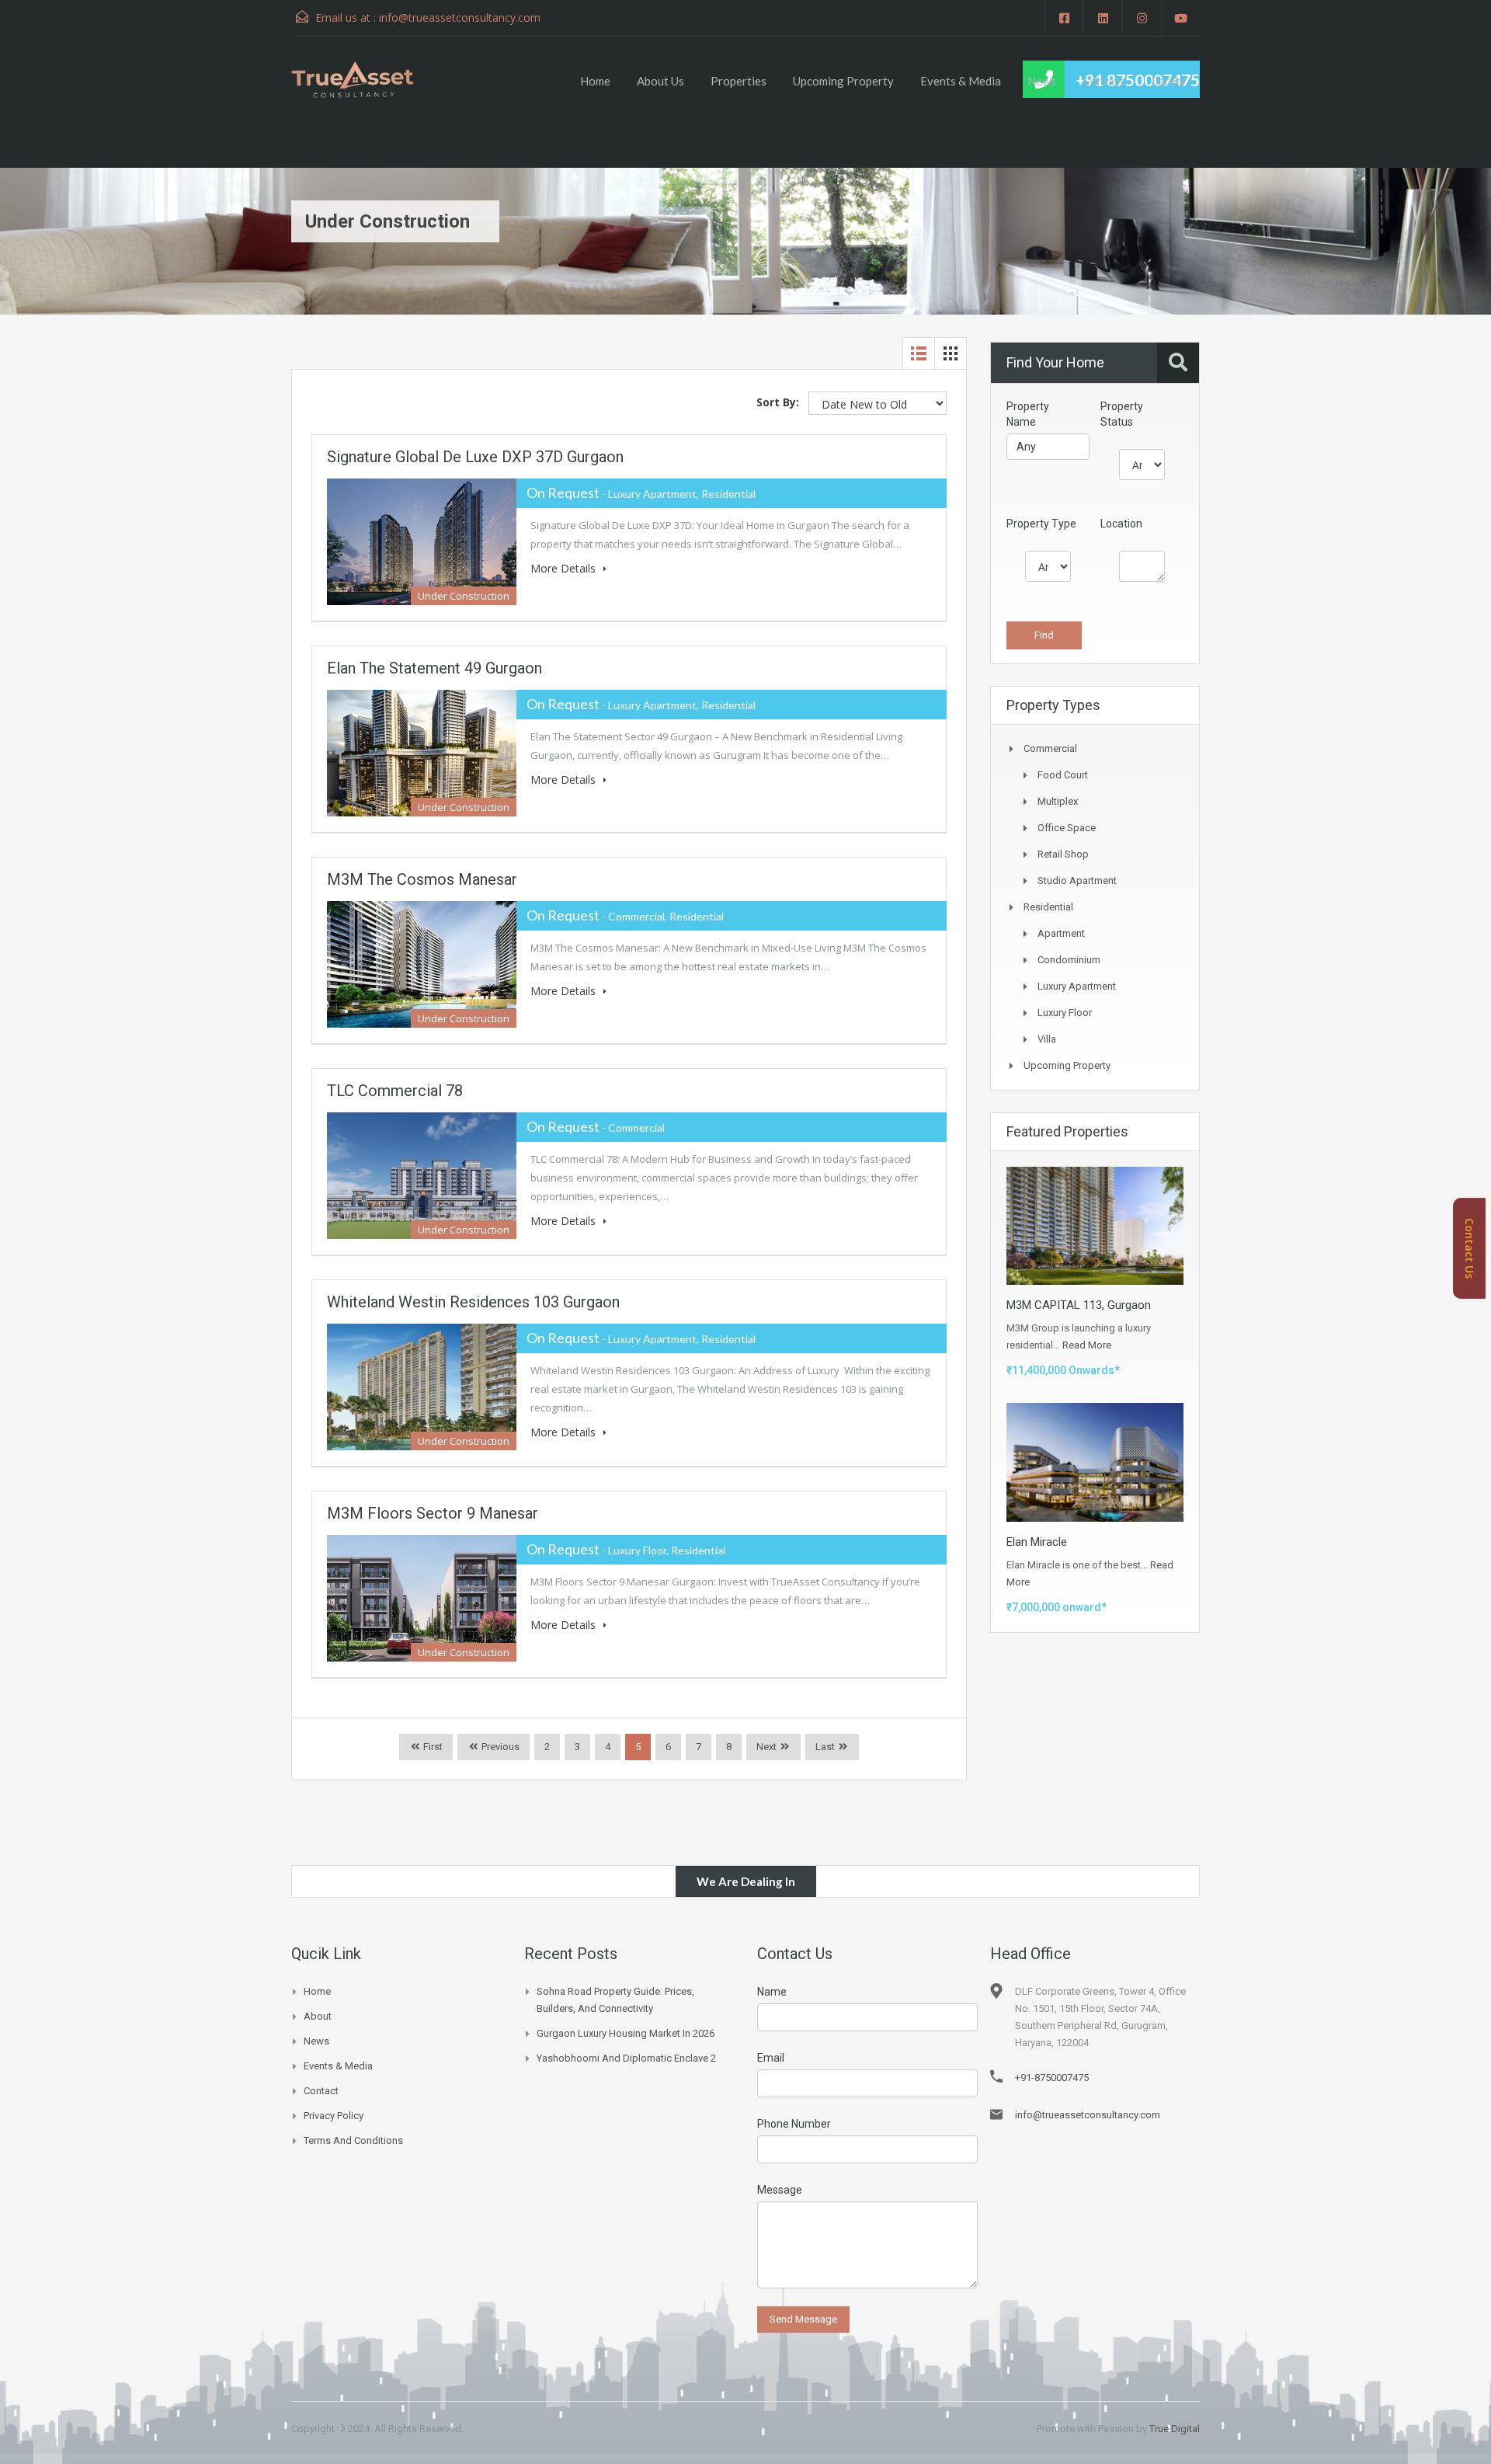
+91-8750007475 (1052, 2078)
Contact (1103, 81)
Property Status (1122, 414)
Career (1169, 81)
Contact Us (1470, 1248)
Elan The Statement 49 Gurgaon (434, 668)
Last (825, 1747)
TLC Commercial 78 (395, 1091)
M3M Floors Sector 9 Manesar (433, 1513)
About (318, 2016)
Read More (1087, 1345)
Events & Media (961, 81)
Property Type (1041, 524)
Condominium (1069, 960)
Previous (499, 1747)
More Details (565, 568)
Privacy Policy (334, 2116)
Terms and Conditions (353, 2140)
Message (780, 2190)
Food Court (1063, 775)
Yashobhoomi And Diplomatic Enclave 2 (626, 2058)
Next (766, 1747)
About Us (660, 81)
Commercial (1050, 748)
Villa (1047, 1039)
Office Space (1067, 828)
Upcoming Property (843, 81)
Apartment (1061, 933)
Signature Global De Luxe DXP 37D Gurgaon (475, 457)
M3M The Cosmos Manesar (422, 879)
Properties (739, 81)
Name (772, 1992)
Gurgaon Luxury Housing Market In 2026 (626, 2033)
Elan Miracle (1037, 1542)
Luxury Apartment (1077, 986)
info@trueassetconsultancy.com (460, 17)
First (432, 1747)
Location (1121, 524)
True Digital (1175, 2429)
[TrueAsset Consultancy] (367, 79)
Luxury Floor (1065, 1013)
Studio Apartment (1077, 880)
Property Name (1028, 414)
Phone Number (794, 2124)
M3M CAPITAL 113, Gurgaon (1079, 1305)
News (1042, 81)
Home (595, 81)
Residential (1048, 907)
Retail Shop (1063, 854)
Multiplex (1058, 801)
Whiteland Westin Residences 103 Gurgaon (473, 1302)
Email (771, 2058)
